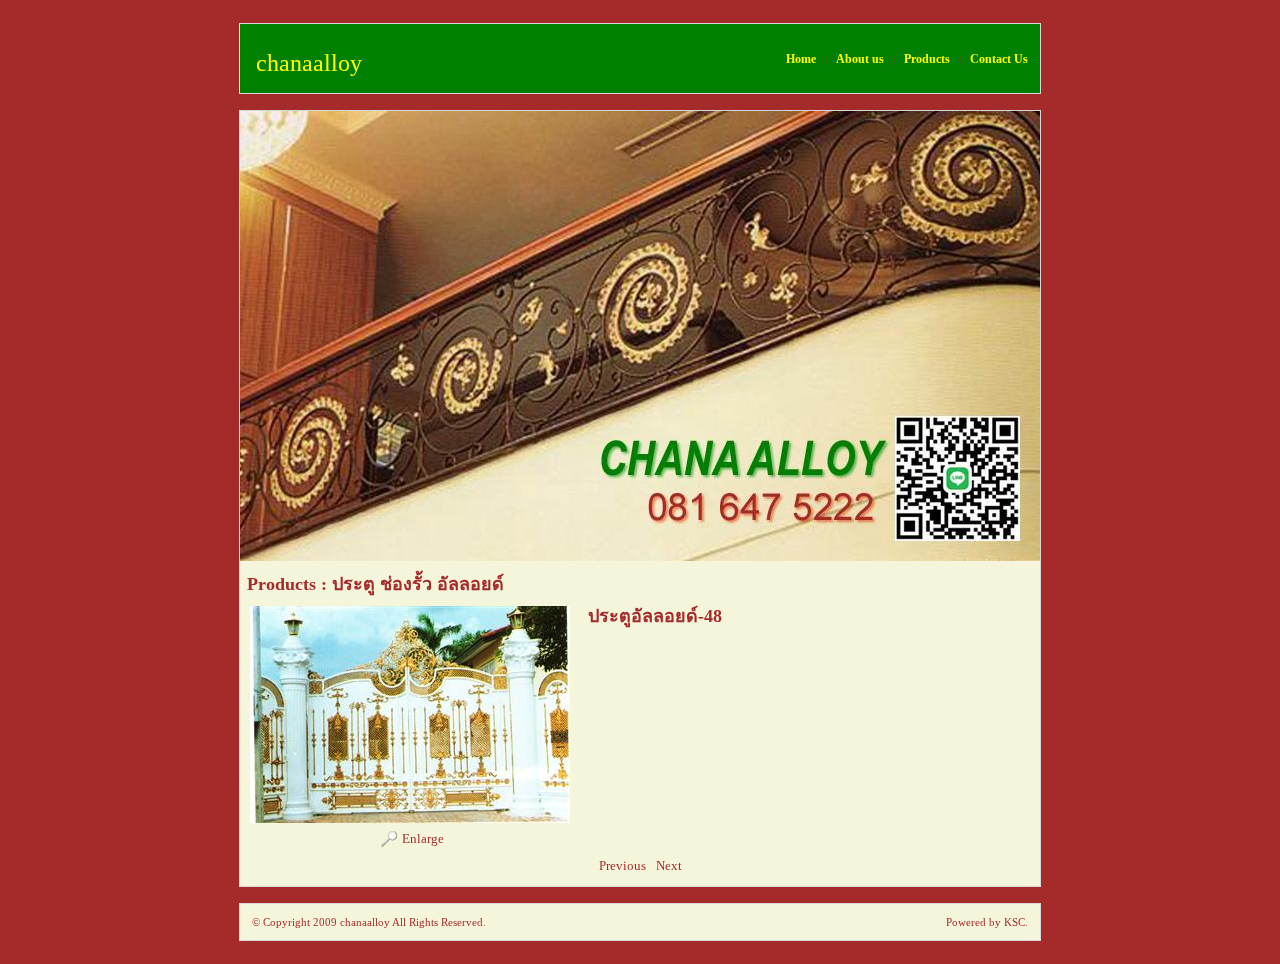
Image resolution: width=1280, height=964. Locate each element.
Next (669, 865)
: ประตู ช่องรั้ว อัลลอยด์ (412, 584)
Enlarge (423, 838)
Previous (622, 865)
